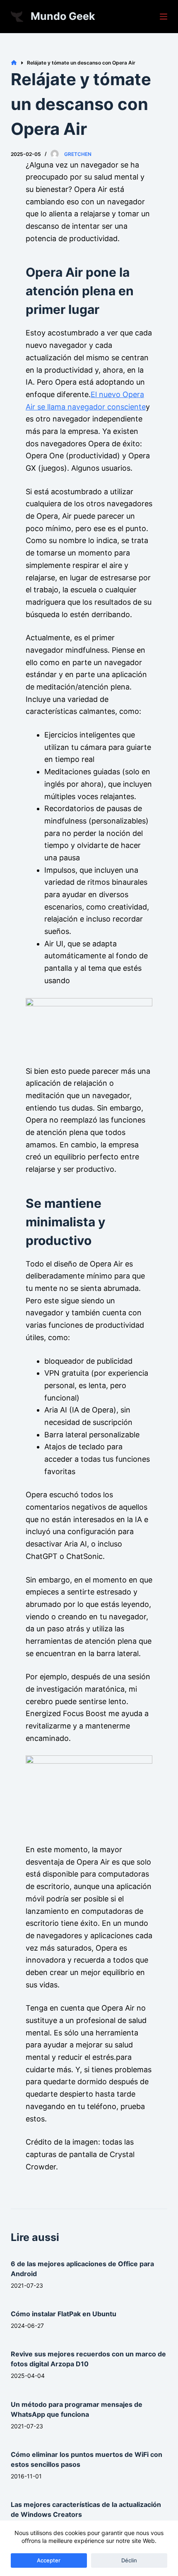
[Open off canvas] (164, 17)
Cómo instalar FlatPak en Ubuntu (64, 2314)
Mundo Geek (63, 16)
